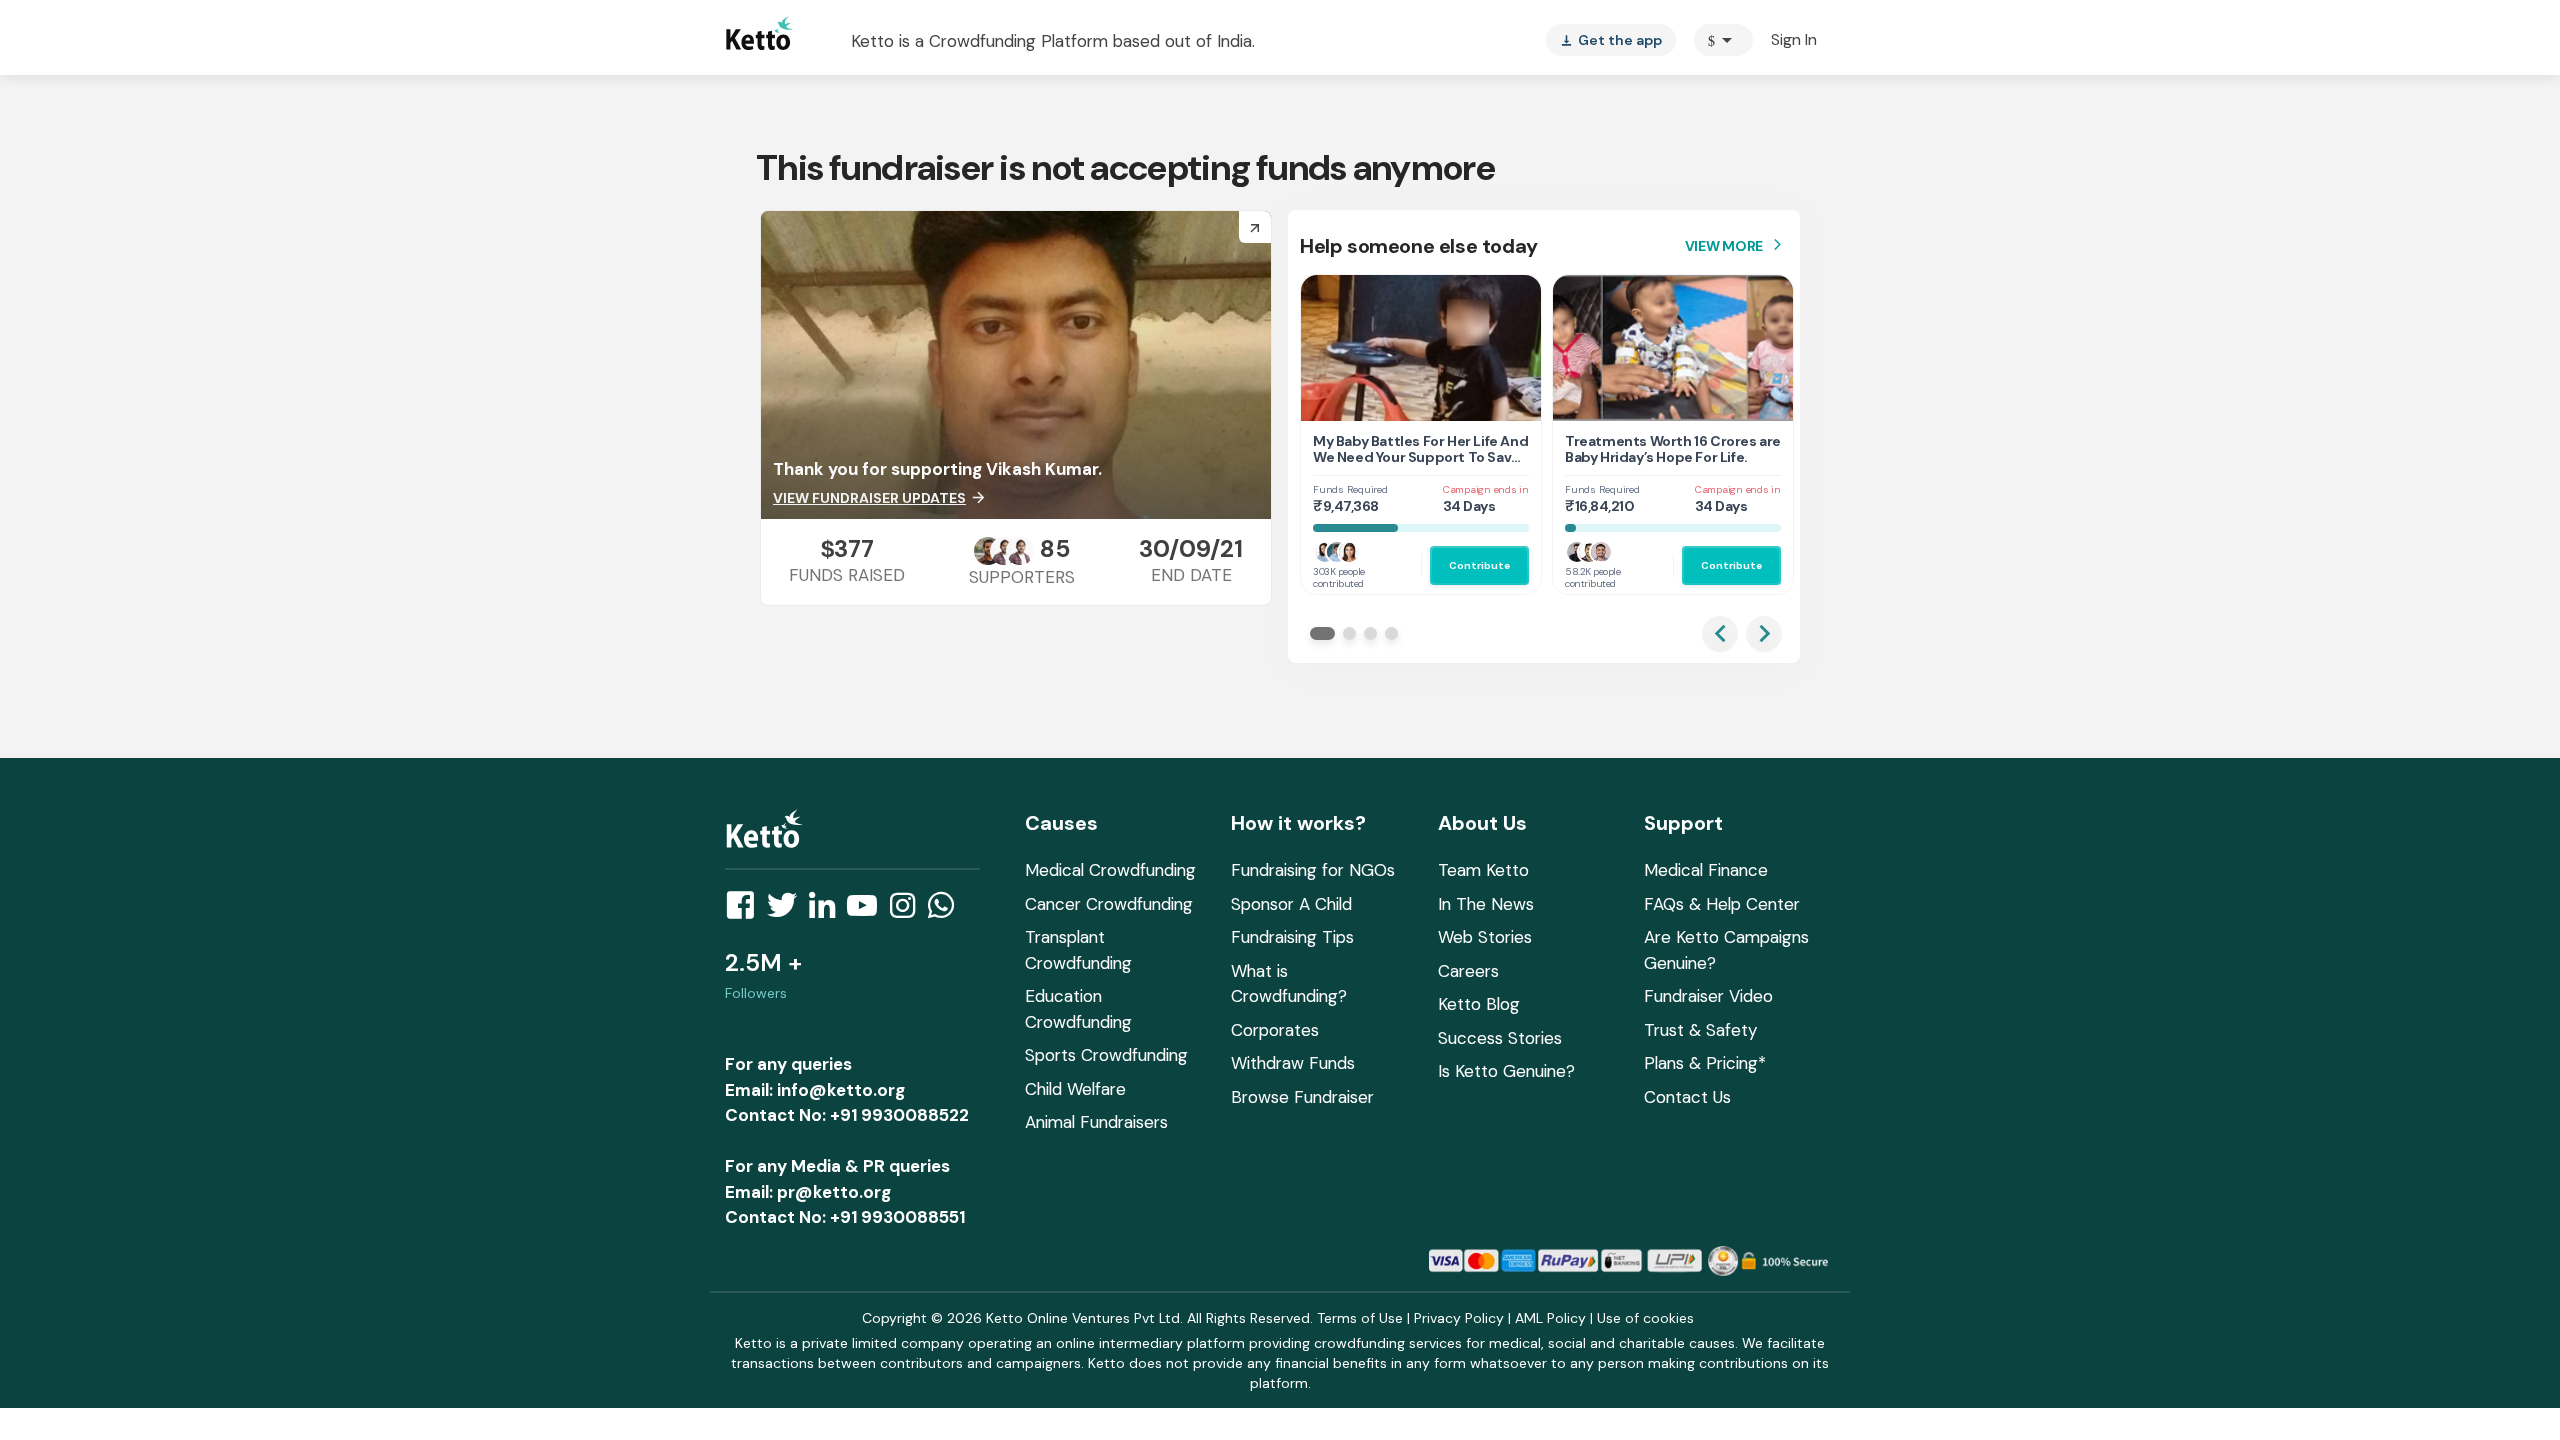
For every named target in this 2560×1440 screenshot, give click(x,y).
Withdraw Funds (1293, 1063)
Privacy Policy (1459, 1318)
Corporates (1275, 1030)
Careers (1468, 971)
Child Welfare (1075, 1089)
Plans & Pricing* (1705, 1063)
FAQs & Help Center (1722, 904)
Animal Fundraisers (1096, 1122)
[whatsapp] (947, 911)
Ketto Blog (1479, 1004)
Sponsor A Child (1291, 904)
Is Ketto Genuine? (1506, 1071)
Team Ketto (1483, 870)
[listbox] (1611, 40)
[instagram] (908, 911)
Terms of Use (1360, 1318)
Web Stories (1485, 937)
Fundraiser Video (1708, 996)
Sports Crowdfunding (1106, 1055)
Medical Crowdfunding (1110, 870)
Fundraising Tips (1292, 937)
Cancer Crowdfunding (1109, 904)
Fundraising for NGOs (1313, 870)
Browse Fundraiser (1302, 1097)
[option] (1723, 40)
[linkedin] (828, 911)
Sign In (1794, 39)
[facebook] (746, 911)
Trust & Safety (1700, 1030)
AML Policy (1550, 1318)
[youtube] (868, 911)
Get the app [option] (1611, 40)
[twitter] (788, 911)
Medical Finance (1706, 870)
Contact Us (1687, 1097)
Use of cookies (1645, 1318)
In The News (1486, 904)
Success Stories (1500, 1038)
